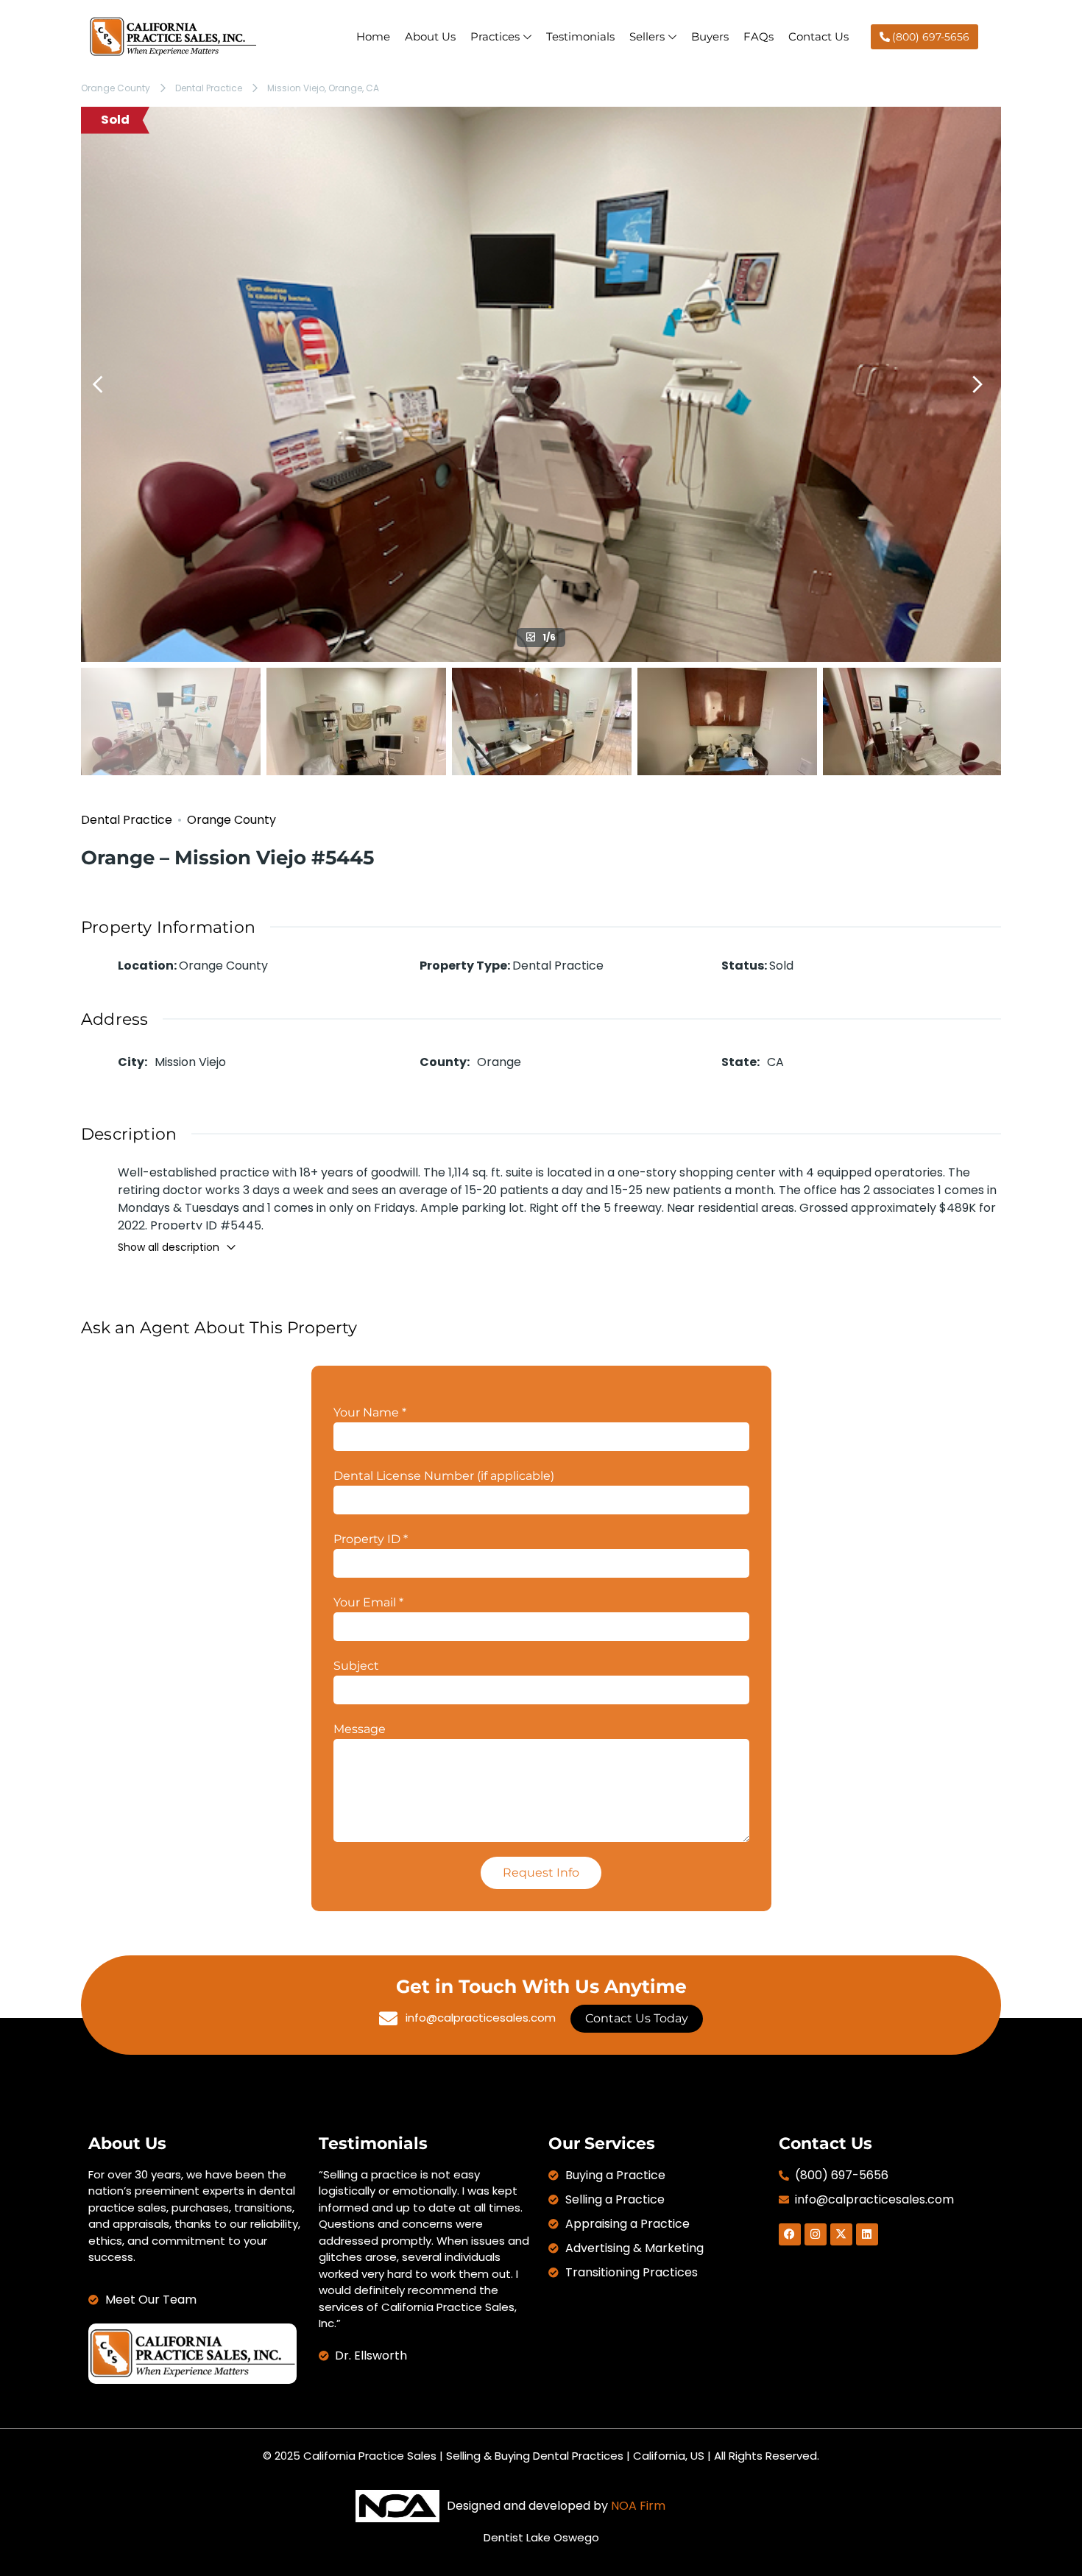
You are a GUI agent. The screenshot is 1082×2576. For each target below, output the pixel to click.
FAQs (759, 36)
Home (373, 36)
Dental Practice (209, 88)
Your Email (368, 1602)
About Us (430, 36)
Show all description (169, 1247)
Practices (495, 36)
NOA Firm (638, 2506)
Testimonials (580, 36)
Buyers (710, 36)
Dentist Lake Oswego (541, 2537)
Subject (356, 1666)
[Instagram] (816, 2234)
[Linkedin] (867, 2234)
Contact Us (818, 36)
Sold (115, 120)
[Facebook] (790, 2234)
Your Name (370, 1412)
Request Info (541, 1873)
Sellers (647, 36)
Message (360, 1729)
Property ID (371, 1539)
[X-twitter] (841, 2234)
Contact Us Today (637, 2018)
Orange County (116, 88)
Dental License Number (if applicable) (444, 1476)
